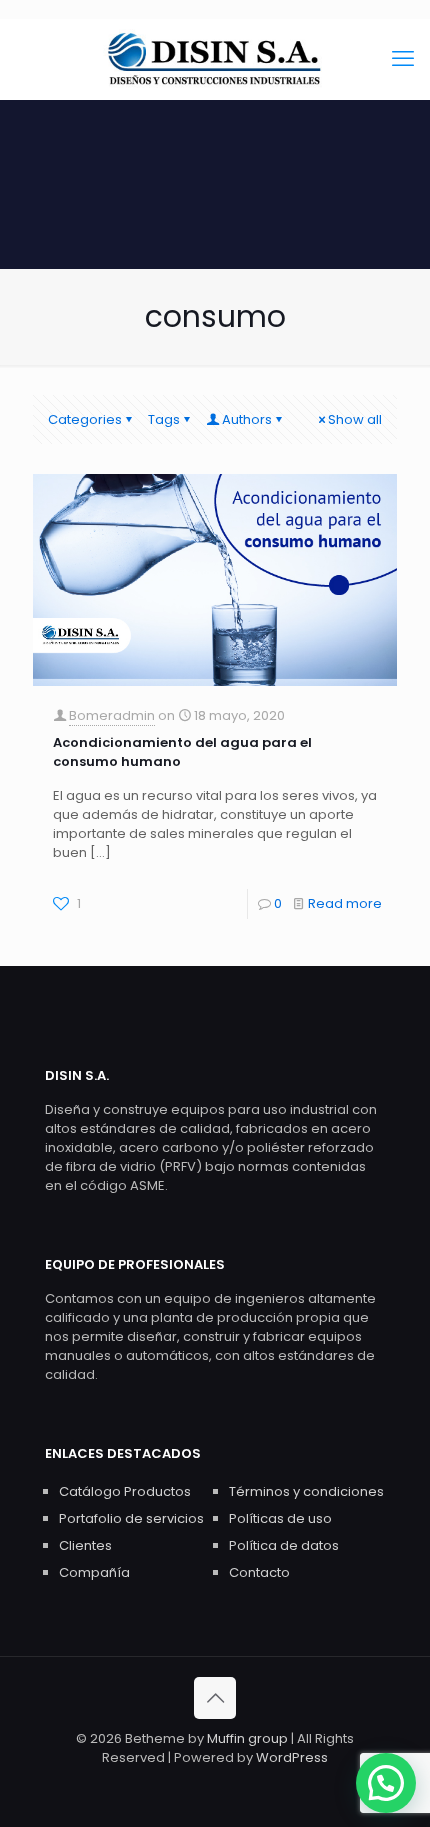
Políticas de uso (280, 1518)
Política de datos (284, 1545)
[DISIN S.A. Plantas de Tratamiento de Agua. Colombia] (215, 59)
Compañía (94, 1572)
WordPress (292, 1757)
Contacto (259, 1572)
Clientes (85, 1545)
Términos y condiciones (306, 1491)
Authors (247, 419)
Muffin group (247, 1738)
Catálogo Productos (125, 1491)
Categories (85, 419)
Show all (355, 419)
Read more (345, 903)
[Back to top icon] (215, 1698)
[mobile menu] (403, 59)
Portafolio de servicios (131, 1518)
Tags (164, 419)
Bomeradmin (112, 715)
